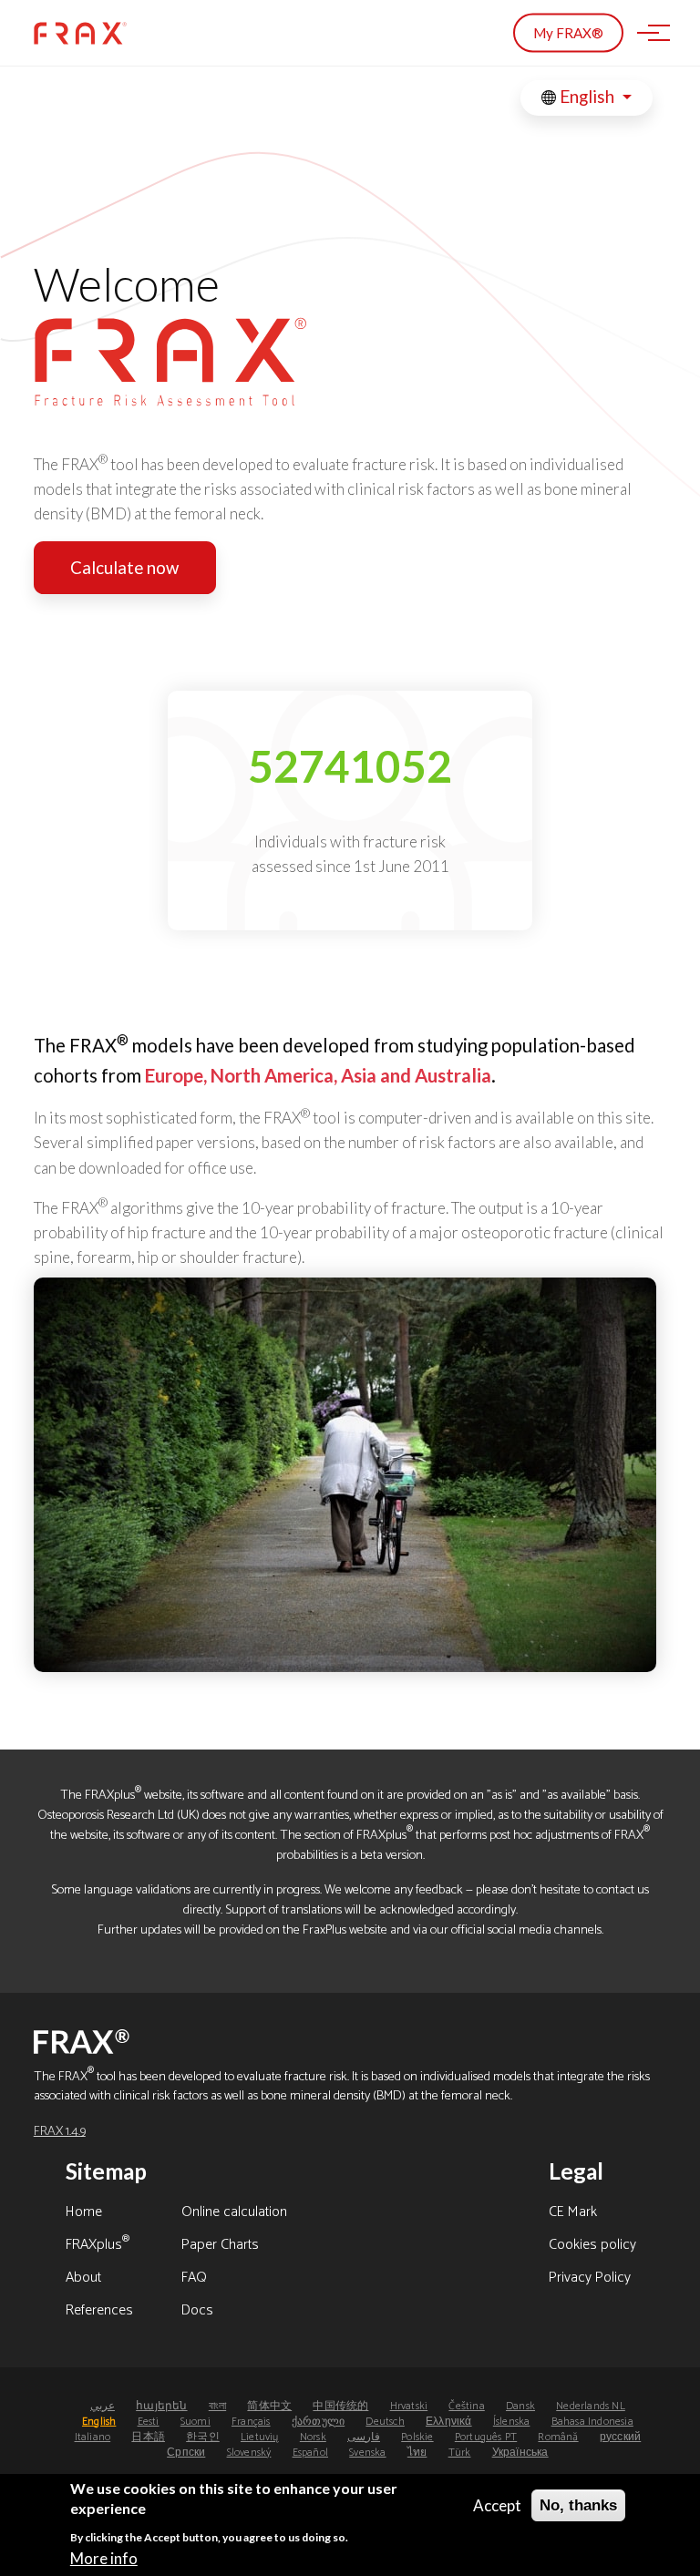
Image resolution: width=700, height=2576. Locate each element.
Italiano (93, 2437)
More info (104, 2558)
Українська (520, 2453)
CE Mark (573, 2213)
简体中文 (269, 2406)
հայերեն (161, 2406)
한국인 (203, 2437)
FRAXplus (98, 2246)
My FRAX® (568, 33)
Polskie (417, 2437)
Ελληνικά (449, 2422)
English (587, 97)
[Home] (80, 33)
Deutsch (385, 2422)
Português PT (486, 2437)
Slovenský (249, 2453)
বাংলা (217, 2406)
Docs (197, 2312)
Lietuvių (260, 2437)
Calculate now (124, 568)
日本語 (148, 2437)
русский (620, 2437)
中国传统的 (340, 2406)
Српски (186, 2453)
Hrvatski (409, 2406)
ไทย (417, 2453)
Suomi (196, 2422)
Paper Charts (220, 2246)
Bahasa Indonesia (592, 2422)
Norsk (313, 2437)
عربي (103, 2406)
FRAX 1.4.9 (60, 2131)
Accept (497, 2505)
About (83, 2279)
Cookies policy (592, 2246)
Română (558, 2437)
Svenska (367, 2453)
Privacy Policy (590, 2279)
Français (251, 2422)
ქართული (318, 2422)
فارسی (364, 2437)
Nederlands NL (591, 2406)
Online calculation (234, 2213)
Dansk (520, 2406)
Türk (460, 2453)
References (99, 2312)
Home (84, 2213)
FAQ (194, 2279)
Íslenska (512, 2422)
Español (310, 2453)
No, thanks (578, 2505)
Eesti (149, 2422)
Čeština (466, 2406)
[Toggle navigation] (648, 33)
